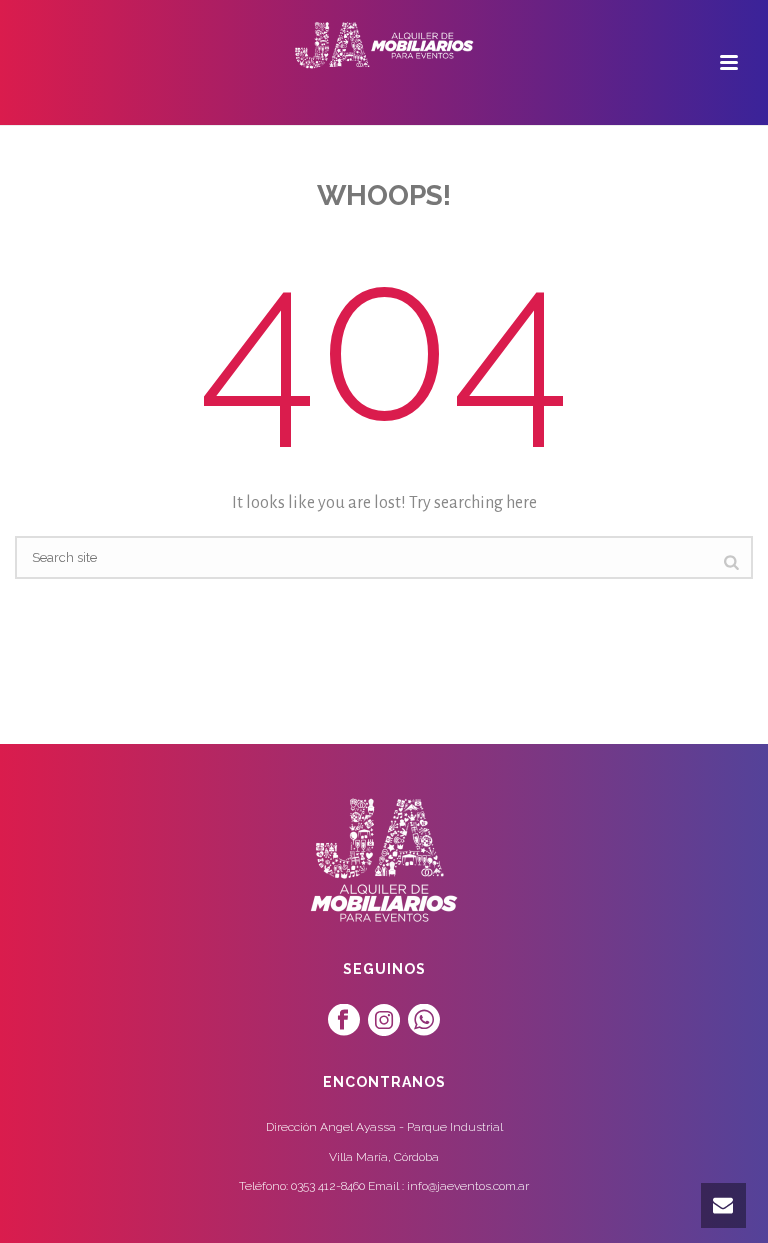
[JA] (384, 45)
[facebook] (344, 1021)
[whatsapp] (424, 1021)
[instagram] (384, 1021)
